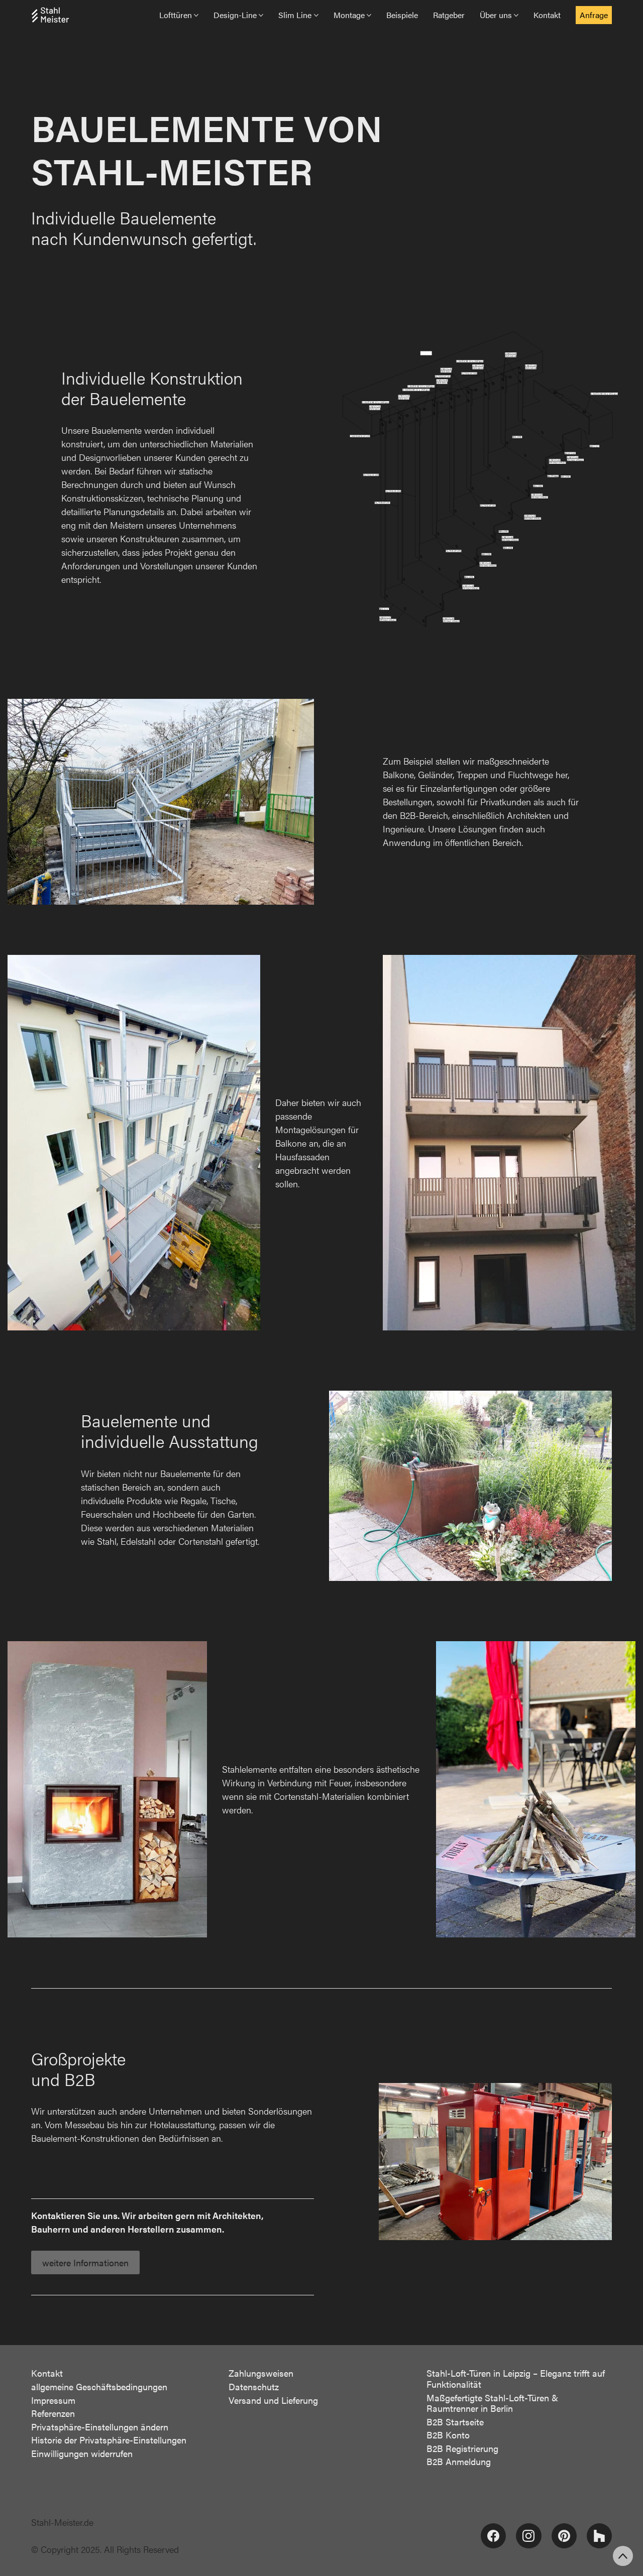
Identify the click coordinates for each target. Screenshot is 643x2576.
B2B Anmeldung (459, 2462)
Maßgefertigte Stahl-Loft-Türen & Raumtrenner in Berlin (492, 2403)
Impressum (53, 2400)
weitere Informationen (85, 2262)
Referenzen (53, 2413)
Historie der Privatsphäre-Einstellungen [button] (109, 2440)
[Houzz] (599, 2536)
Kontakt (47, 2373)
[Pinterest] (564, 2536)
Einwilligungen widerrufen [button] (82, 2454)
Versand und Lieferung (273, 2400)
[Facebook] (493, 2536)
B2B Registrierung (462, 2448)
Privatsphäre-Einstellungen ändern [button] (100, 2427)
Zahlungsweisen (261, 2373)
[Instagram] (528, 2536)
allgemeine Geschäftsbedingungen (99, 2387)
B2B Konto (448, 2435)
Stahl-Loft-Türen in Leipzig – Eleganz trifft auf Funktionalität (516, 2378)
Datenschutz (254, 2387)
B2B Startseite (455, 2422)
